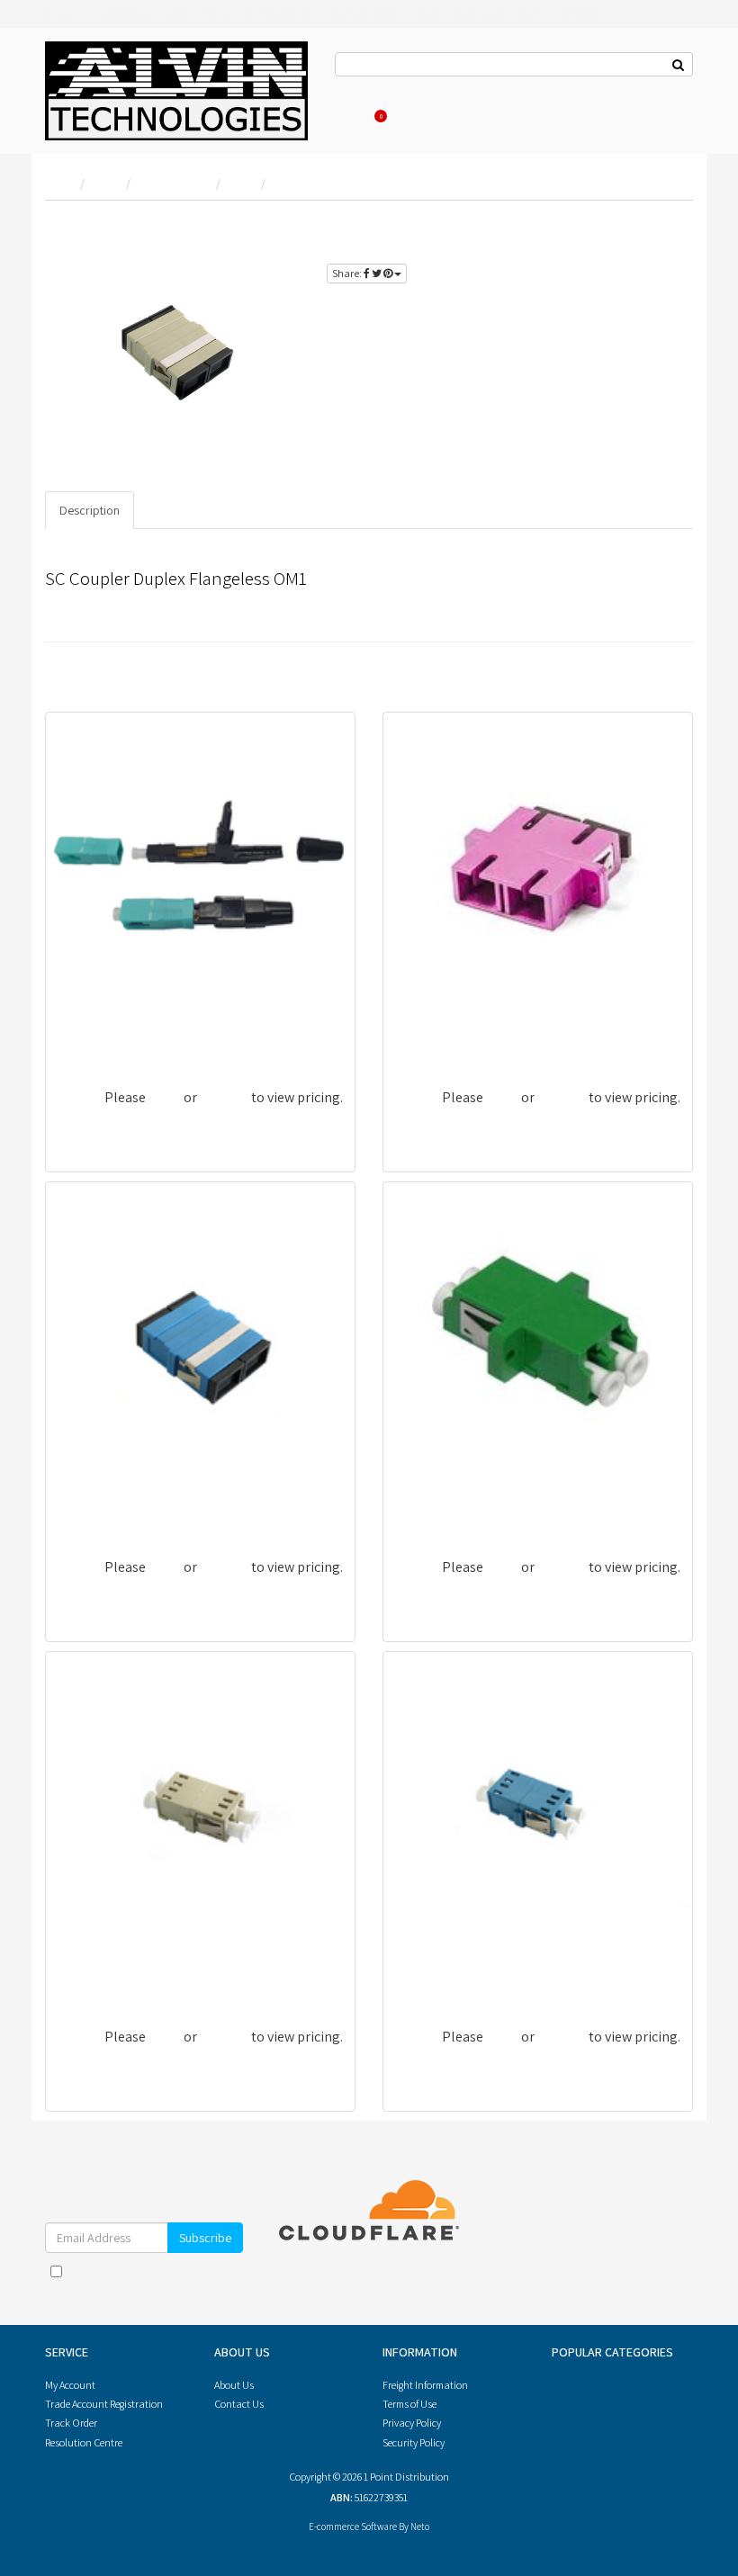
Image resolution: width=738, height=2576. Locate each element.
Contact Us (360, 90)
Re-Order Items (574, 90)
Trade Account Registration (104, 2404)
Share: (348, 273)
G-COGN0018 (432, 1505)
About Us (418, 90)
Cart (382, 116)
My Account (70, 2385)
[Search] (679, 64)
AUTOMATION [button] (277, 14)
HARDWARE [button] (481, 14)
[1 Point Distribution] (176, 90)
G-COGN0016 (432, 1035)
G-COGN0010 (95, 1975)
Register (508, 90)
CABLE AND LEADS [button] (364, 14)
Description (90, 510)
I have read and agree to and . (153, 2280)
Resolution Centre (84, 2442)
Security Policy (414, 2442)
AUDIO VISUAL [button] (198, 14)
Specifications (187, 510)
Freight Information (425, 2385)
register (623, 249)
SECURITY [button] (579, 14)
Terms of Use (409, 2404)
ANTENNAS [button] (127, 14)
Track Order (71, 2423)
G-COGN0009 (95, 1505)
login (661, 228)
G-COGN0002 (95, 1035)
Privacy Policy (193, 2289)
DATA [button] (430, 14)
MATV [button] (532, 14)
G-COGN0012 (432, 1975)
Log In (464, 90)
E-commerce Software (353, 2527)
